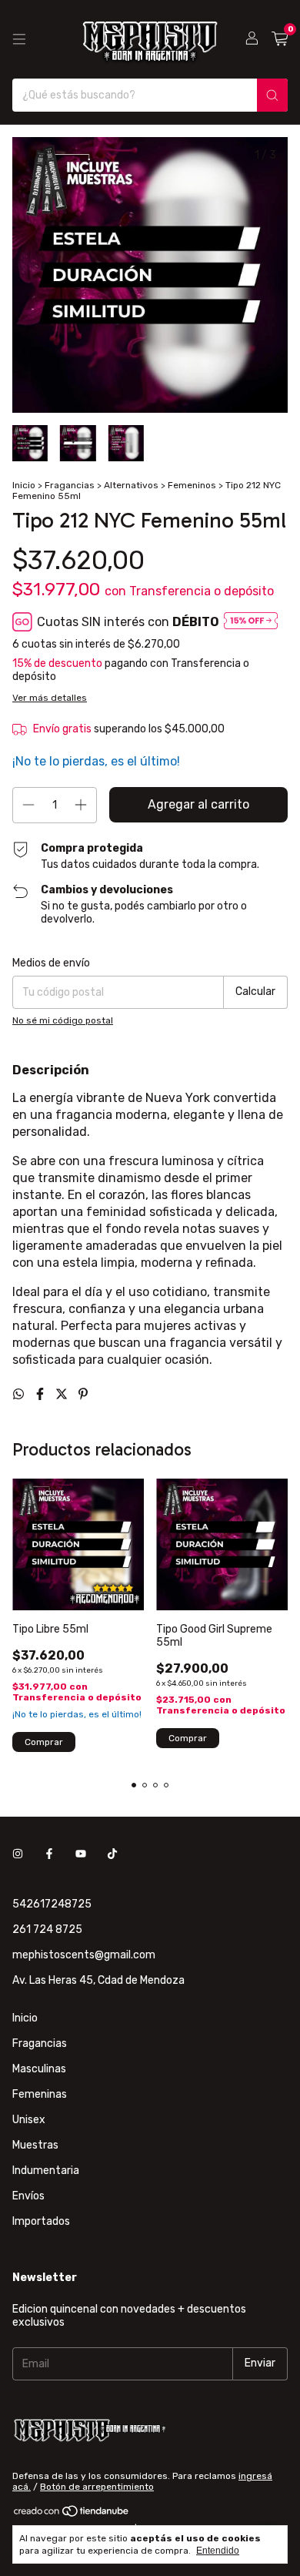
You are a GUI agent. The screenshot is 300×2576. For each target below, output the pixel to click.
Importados (41, 2221)
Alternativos (131, 485)
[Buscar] (272, 95)
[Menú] (19, 39)
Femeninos (192, 485)
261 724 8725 (47, 1929)
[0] (280, 39)
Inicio (24, 485)
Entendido (218, 2551)
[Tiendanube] (72, 2514)
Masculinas (39, 2069)
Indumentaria (46, 2171)
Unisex (29, 2120)
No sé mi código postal (63, 1020)
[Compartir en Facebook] (42, 1394)
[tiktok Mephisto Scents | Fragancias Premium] (112, 1854)
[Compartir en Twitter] (63, 1394)
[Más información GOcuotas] (251, 622)
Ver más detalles (50, 698)
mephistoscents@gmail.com (84, 1955)
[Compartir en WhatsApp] (20, 1394)
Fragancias (70, 485)
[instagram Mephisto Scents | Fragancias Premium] (18, 1854)
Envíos (28, 2196)
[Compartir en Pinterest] (83, 1394)
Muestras (35, 2145)
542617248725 (52, 1904)
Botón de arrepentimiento (97, 2487)
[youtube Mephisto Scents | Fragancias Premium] (81, 1854)
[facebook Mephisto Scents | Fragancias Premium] (49, 1854)
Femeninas (40, 2094)
